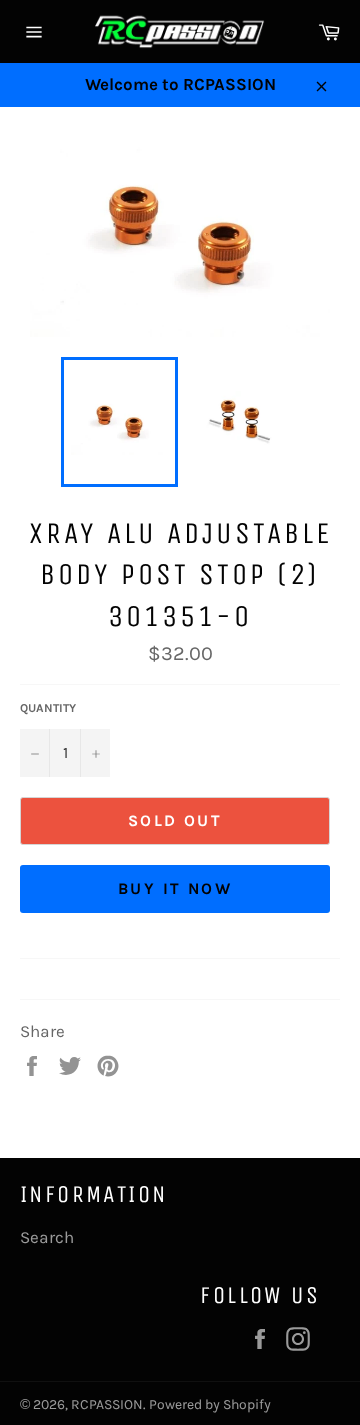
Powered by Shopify (210, 1404)
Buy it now (175, 888)
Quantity (48, 708)
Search (47, 1237)
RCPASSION (107, 1404)
